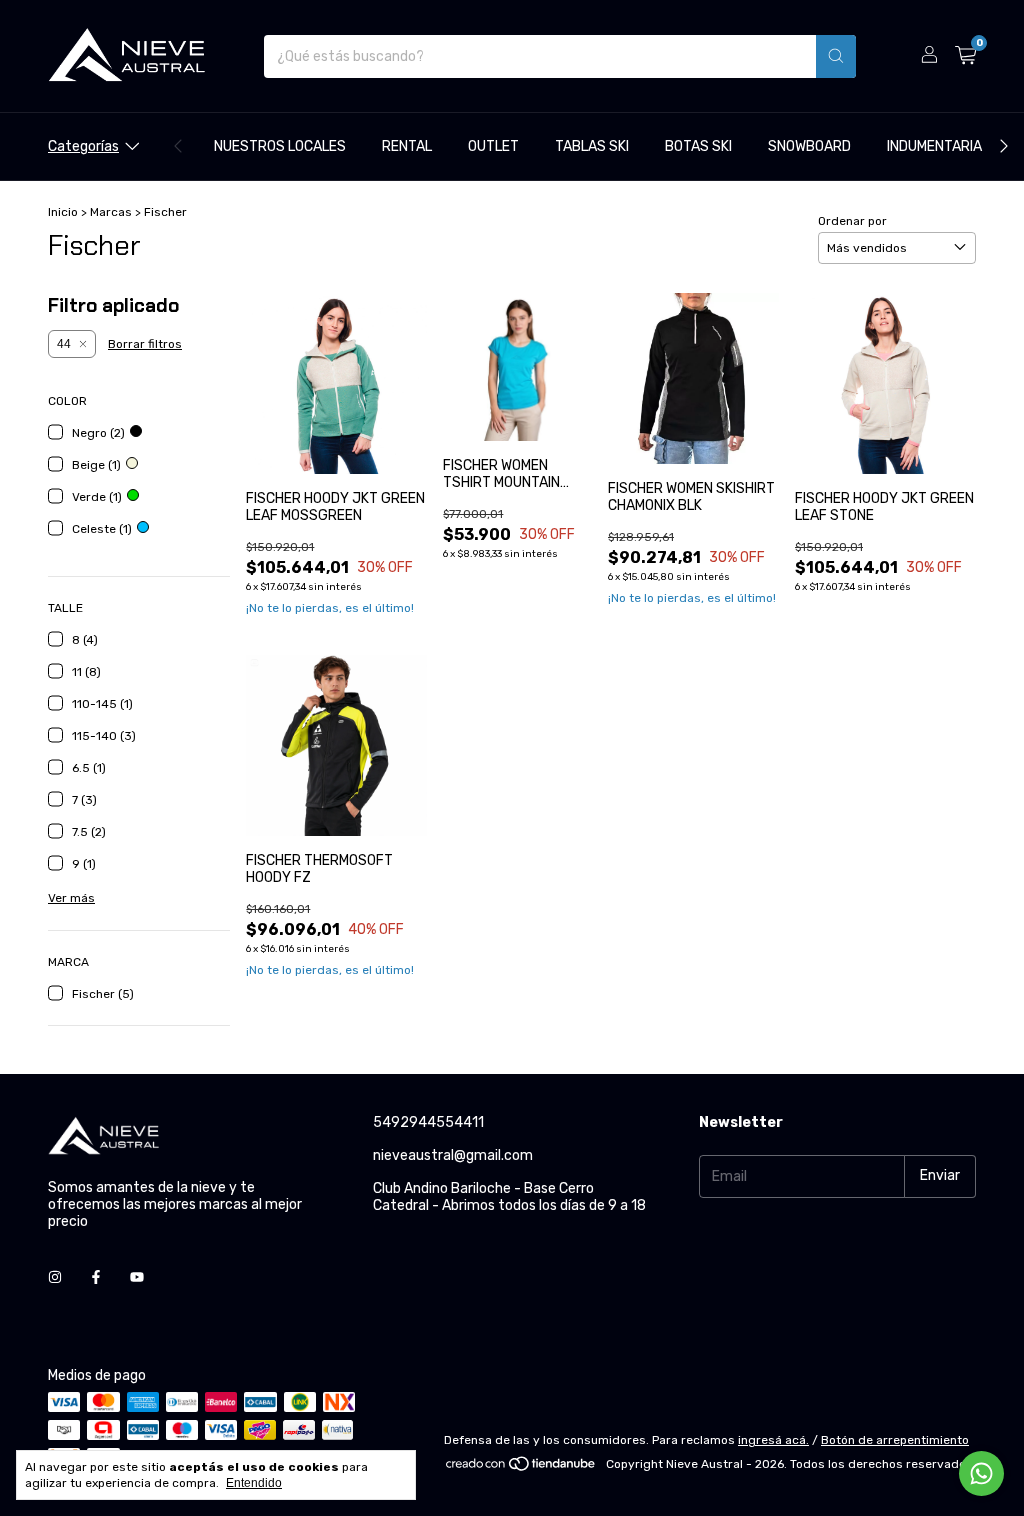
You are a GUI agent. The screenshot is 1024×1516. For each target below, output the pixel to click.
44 (64, 344)
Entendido (254, 1483)
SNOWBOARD (809, 146)
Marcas (111, 212)
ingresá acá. (773, 1440)
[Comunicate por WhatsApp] (981, 1473)
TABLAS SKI (592, 146)
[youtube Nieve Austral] (137, 1278)
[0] (965, 56)
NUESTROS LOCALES (280, 146)
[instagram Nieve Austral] (55, 1278)
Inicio (63, 212)
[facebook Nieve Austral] (96, 1278)
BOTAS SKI (698, 146)
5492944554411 (428, 1122)
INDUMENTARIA (934, 146)
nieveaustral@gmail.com (453, 1155)
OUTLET (493, 146)
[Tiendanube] (521, 1469)
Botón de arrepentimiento (895, 1440)
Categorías (83, 146)
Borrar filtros (145, 344)
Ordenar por (852, 221)
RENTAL (407, 146)
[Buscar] (836, 56)
